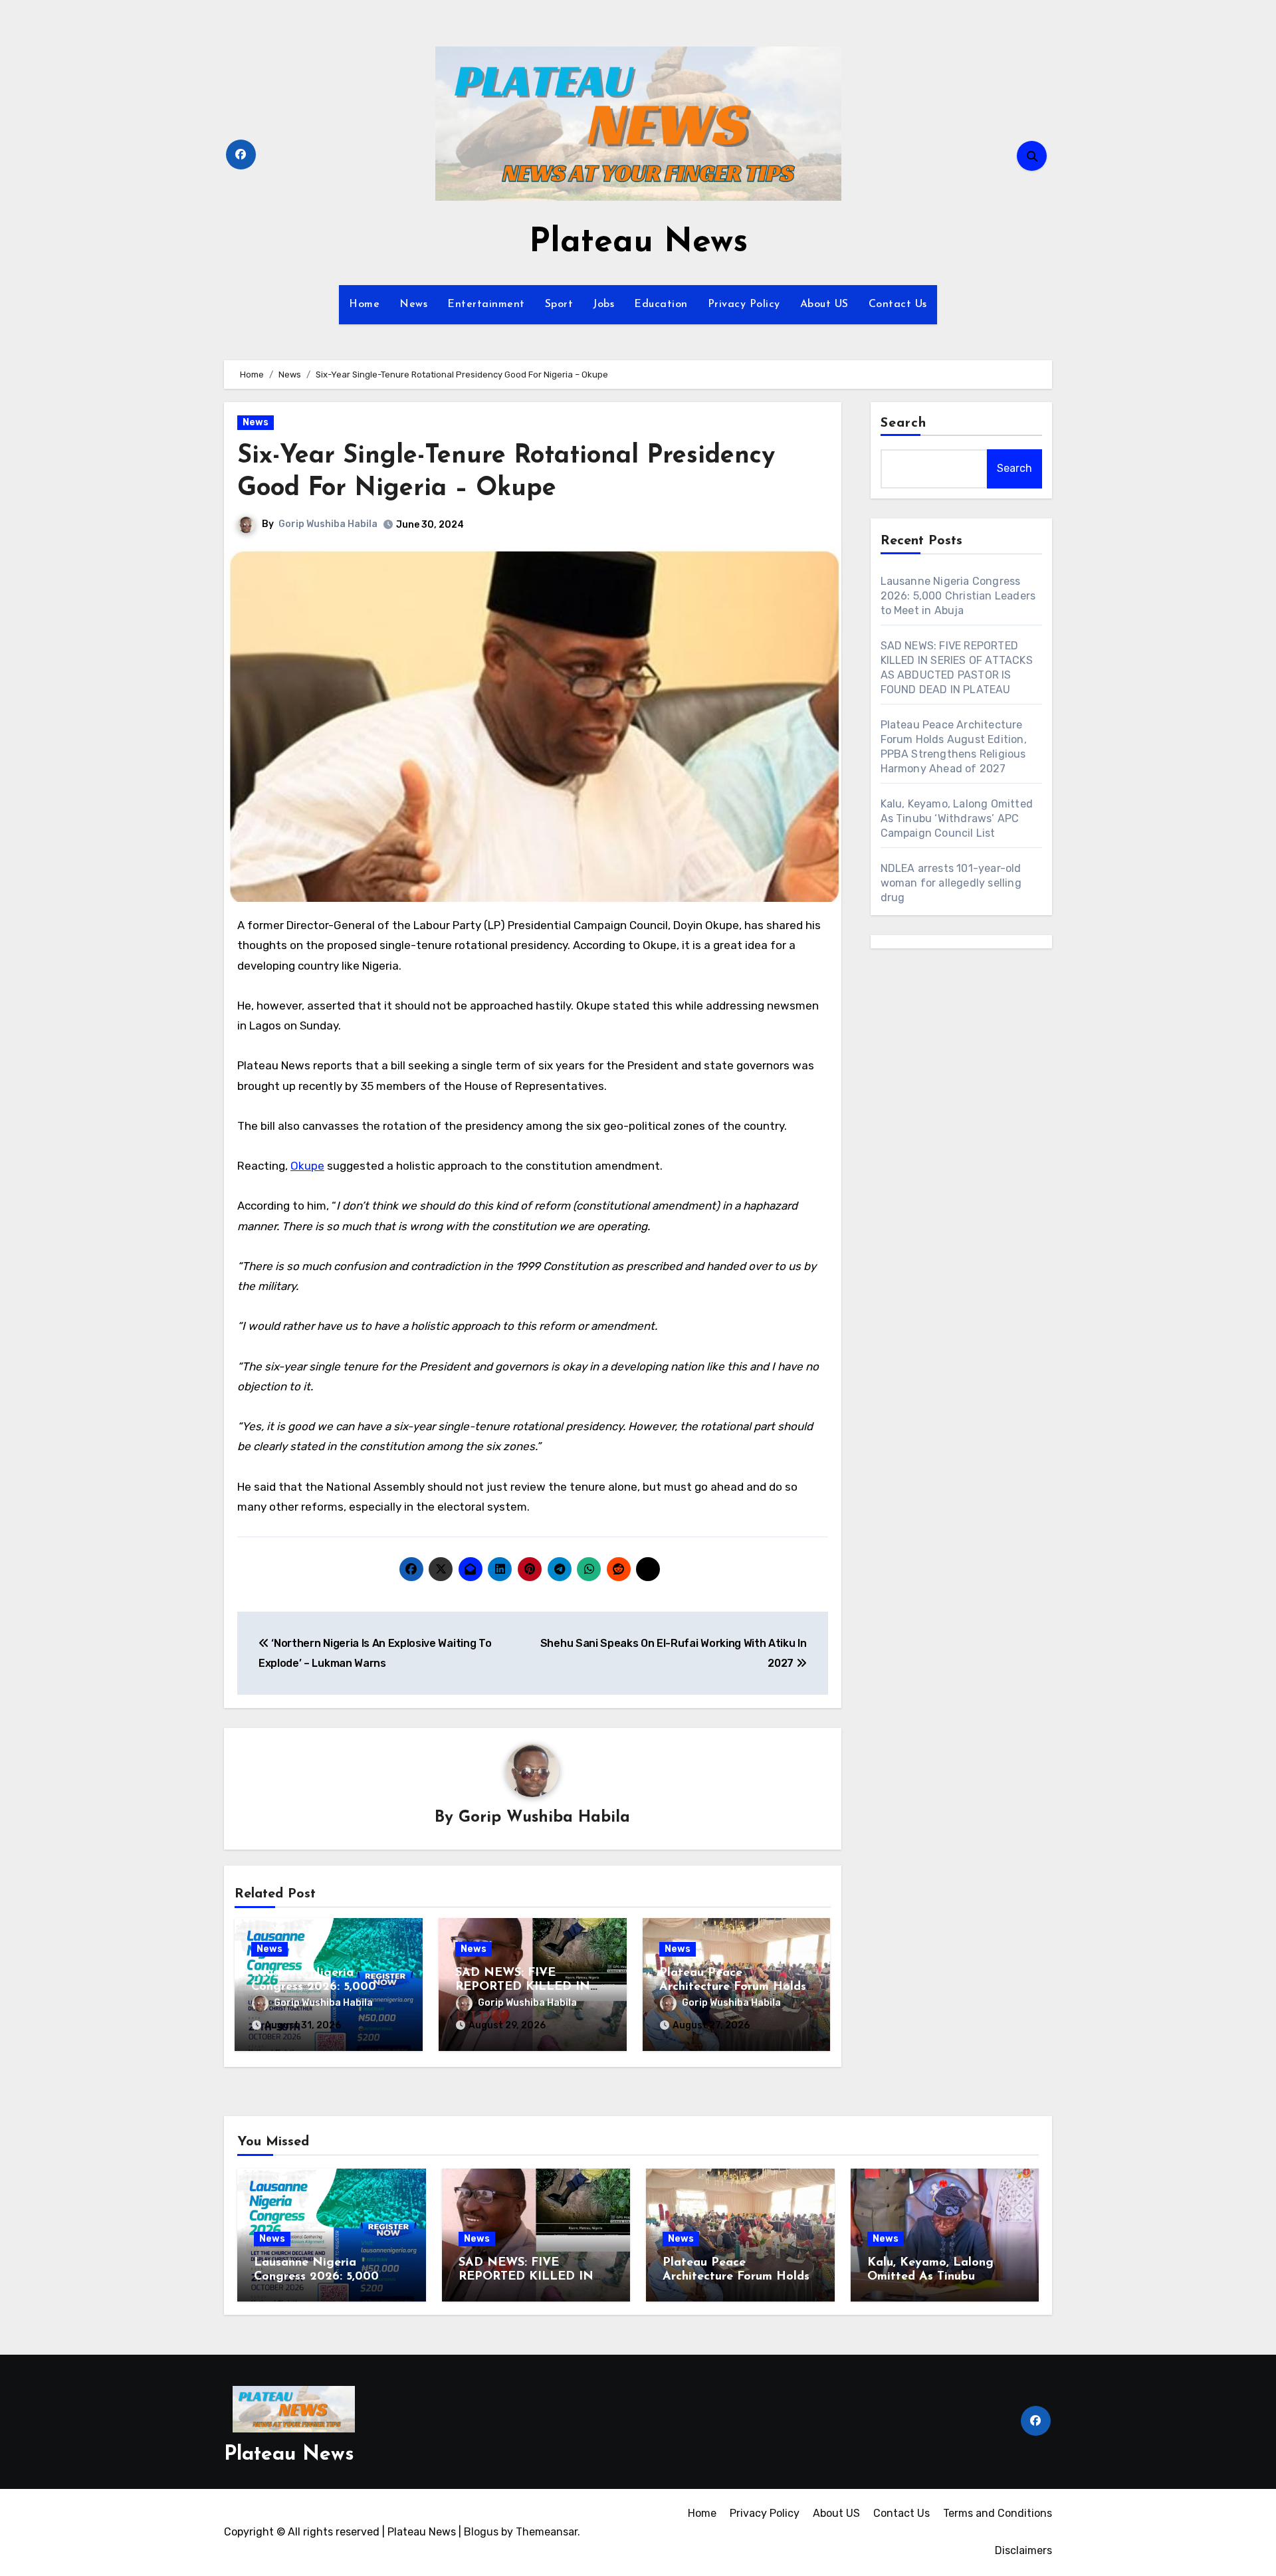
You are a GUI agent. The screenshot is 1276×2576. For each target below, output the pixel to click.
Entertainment (486, 304)
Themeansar (547, 2532)
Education (661, 304)
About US (824, 304)
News (413, 304)
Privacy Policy (744, 304)
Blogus (481, 2532)
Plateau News (638, 243)
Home (364, 304)
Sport (559, 304)
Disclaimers (1023, 2550)
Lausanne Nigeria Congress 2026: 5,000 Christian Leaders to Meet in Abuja (958, 596)
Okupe (307, 1166)
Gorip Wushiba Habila (328, 524)
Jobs (603, 304)
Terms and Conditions (998, 2513)
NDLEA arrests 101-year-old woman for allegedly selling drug (951, 883)
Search (904, 423)
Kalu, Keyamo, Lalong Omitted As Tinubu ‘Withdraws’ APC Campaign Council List (957, 818)
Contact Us (898, 304)
